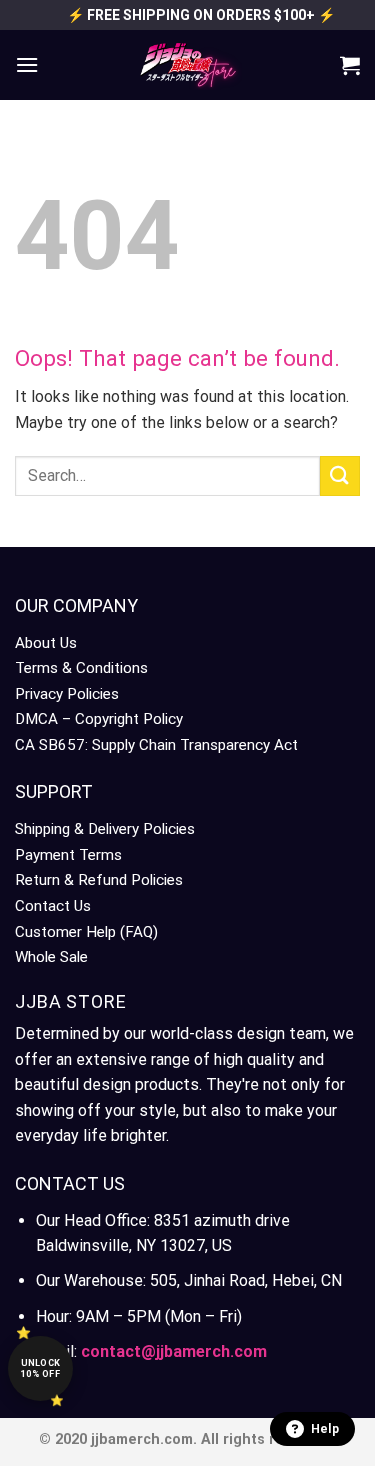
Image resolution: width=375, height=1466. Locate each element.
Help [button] (325, 1429)
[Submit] (340, 475)
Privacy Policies (67, 694)
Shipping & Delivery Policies (105, 829)
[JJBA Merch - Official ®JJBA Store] (188, 65)
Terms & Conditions (81, 668)
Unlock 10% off (41, 1368)
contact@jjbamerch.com (174, 1351)
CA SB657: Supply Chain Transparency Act (156, 745)
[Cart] (350, 65)
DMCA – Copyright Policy (99, 719)
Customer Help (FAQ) (86, 932)
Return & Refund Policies (99, 880)
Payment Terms (68, 855)
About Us (46, 643)
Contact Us (53, 906)
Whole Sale (51, 957)
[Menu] (27, 64)
